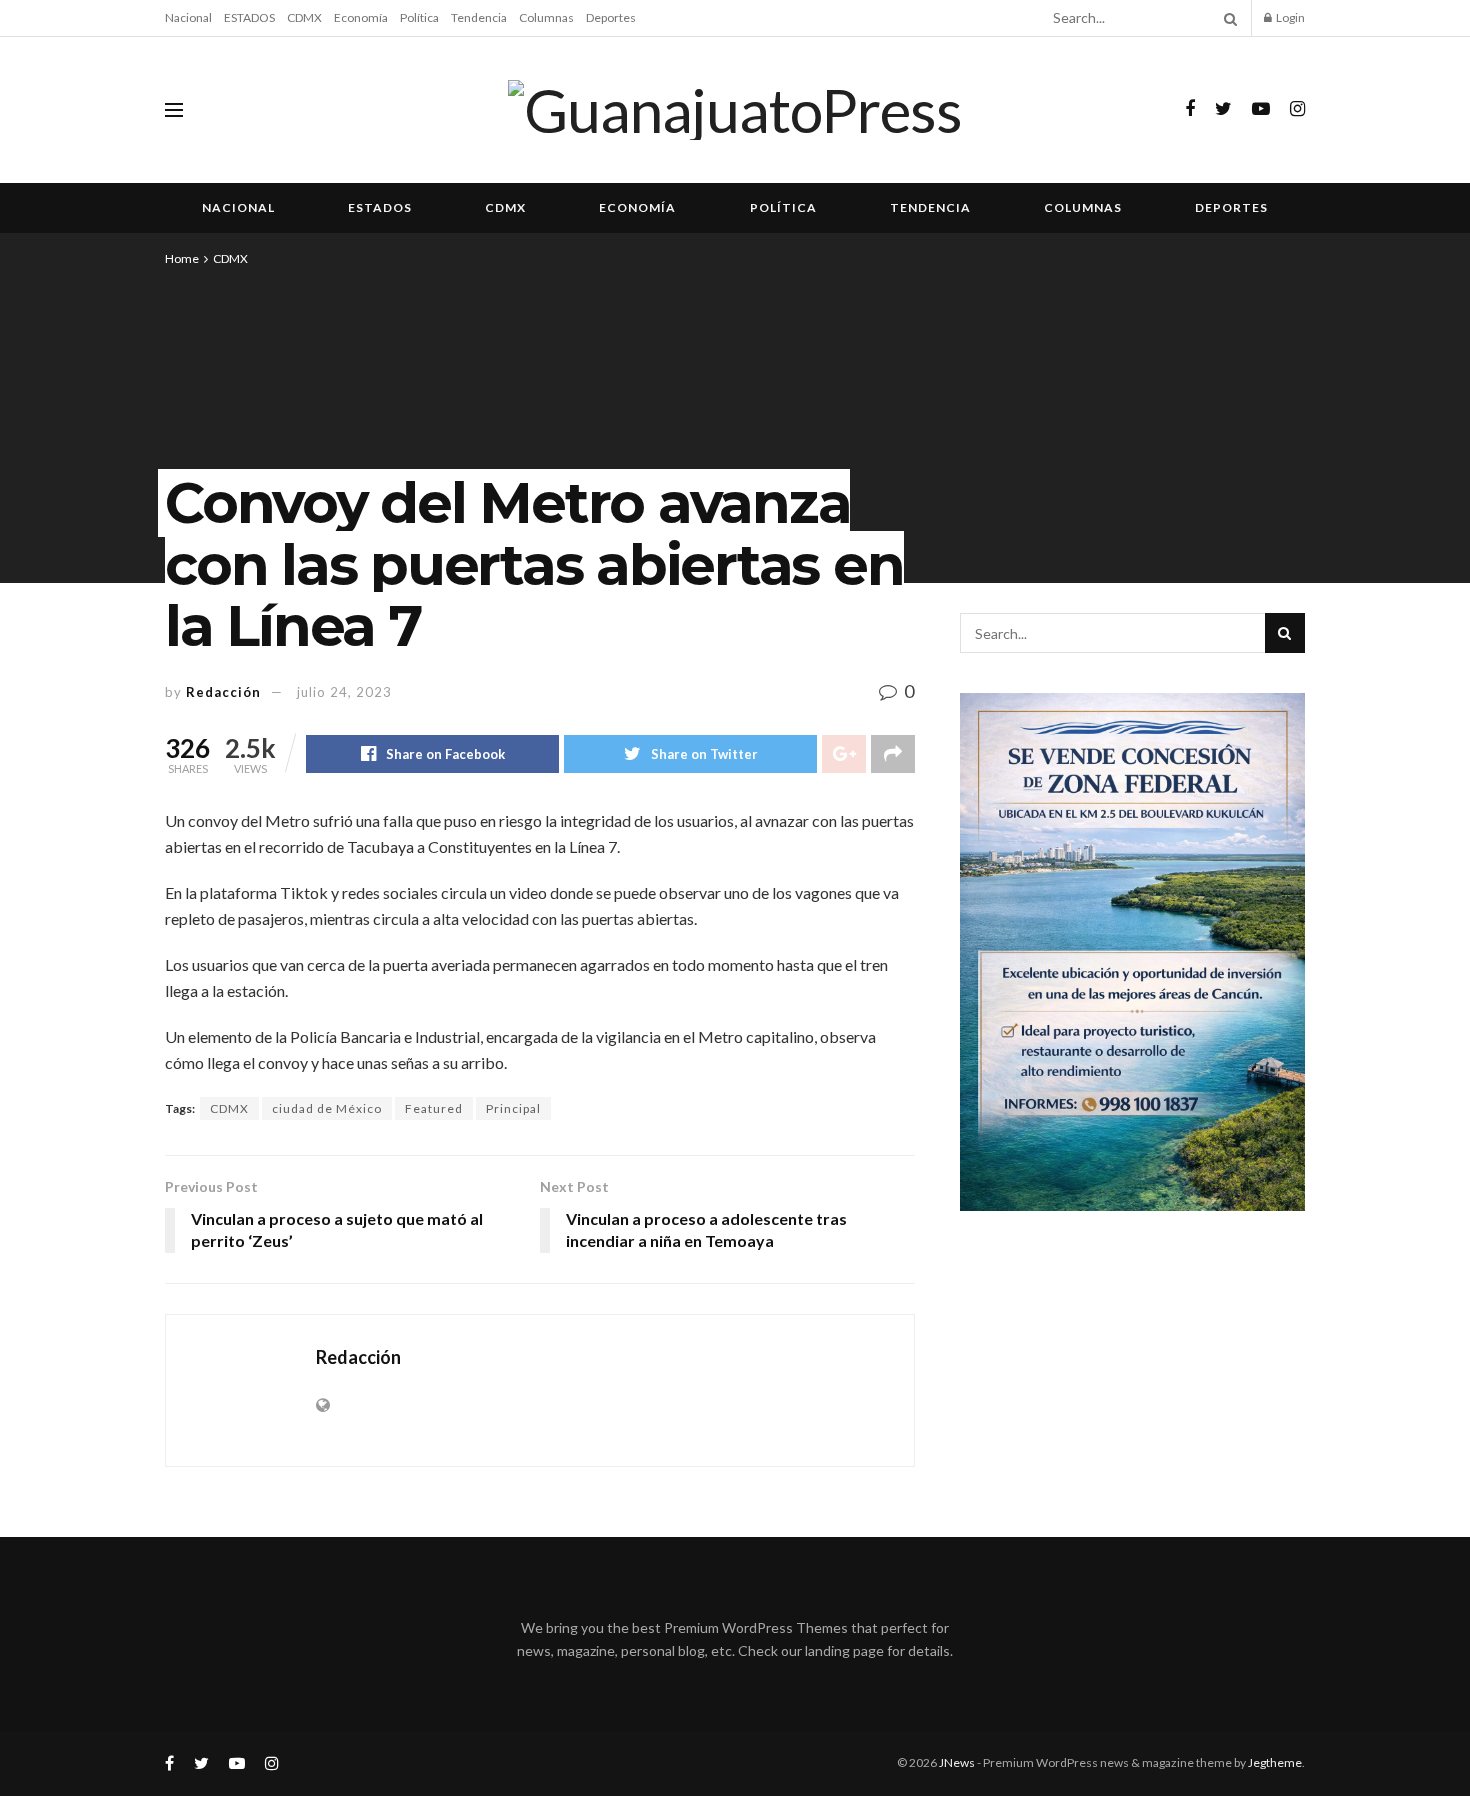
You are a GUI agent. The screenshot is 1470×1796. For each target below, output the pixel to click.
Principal (513, 1108)
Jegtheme (1275, 1762)
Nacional (188, 17)
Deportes (611, 17)
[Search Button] (1227, 18)
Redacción (223, 692)
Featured (434, 1108)
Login (1289, 17)
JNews (957, 1762)
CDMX (304, 17)
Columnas (546, 17)
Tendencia (479, 17)
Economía (361, 17)
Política (419, 17)
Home (182, 258)
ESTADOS (249, 17)
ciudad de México (327, 1108)
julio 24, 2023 (344, 692)
